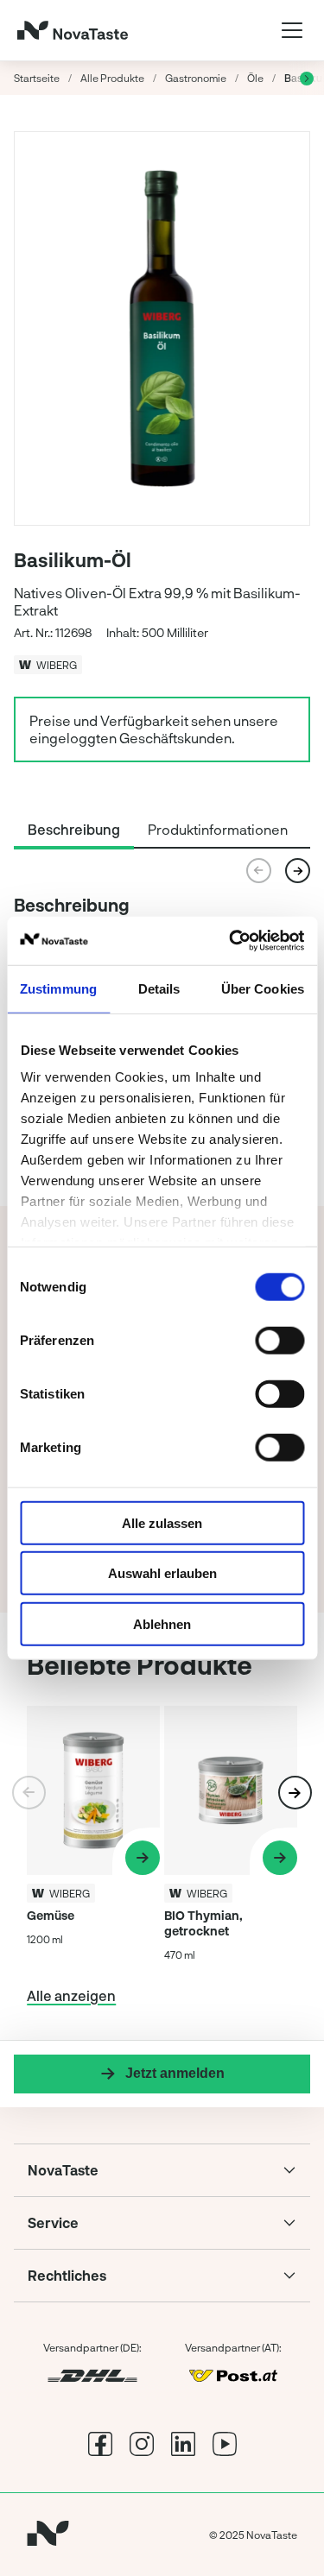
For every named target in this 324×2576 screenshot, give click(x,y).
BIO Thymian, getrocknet (203, 1923)
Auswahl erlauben (162, 1573)
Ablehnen (162, 1623)
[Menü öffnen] (292, 30)
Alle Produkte (112, 78)
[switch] (280, 1340)
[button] (298, 871)
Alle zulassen (162, 1522)
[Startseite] (73, 30)
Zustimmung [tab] (58, 988)
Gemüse (51, 1915)
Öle (255, 78)
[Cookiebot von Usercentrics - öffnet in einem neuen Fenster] (231, 941)
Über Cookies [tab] (263, 988)
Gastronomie (196, 78)
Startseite (37, 78)
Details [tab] (159, 988)
